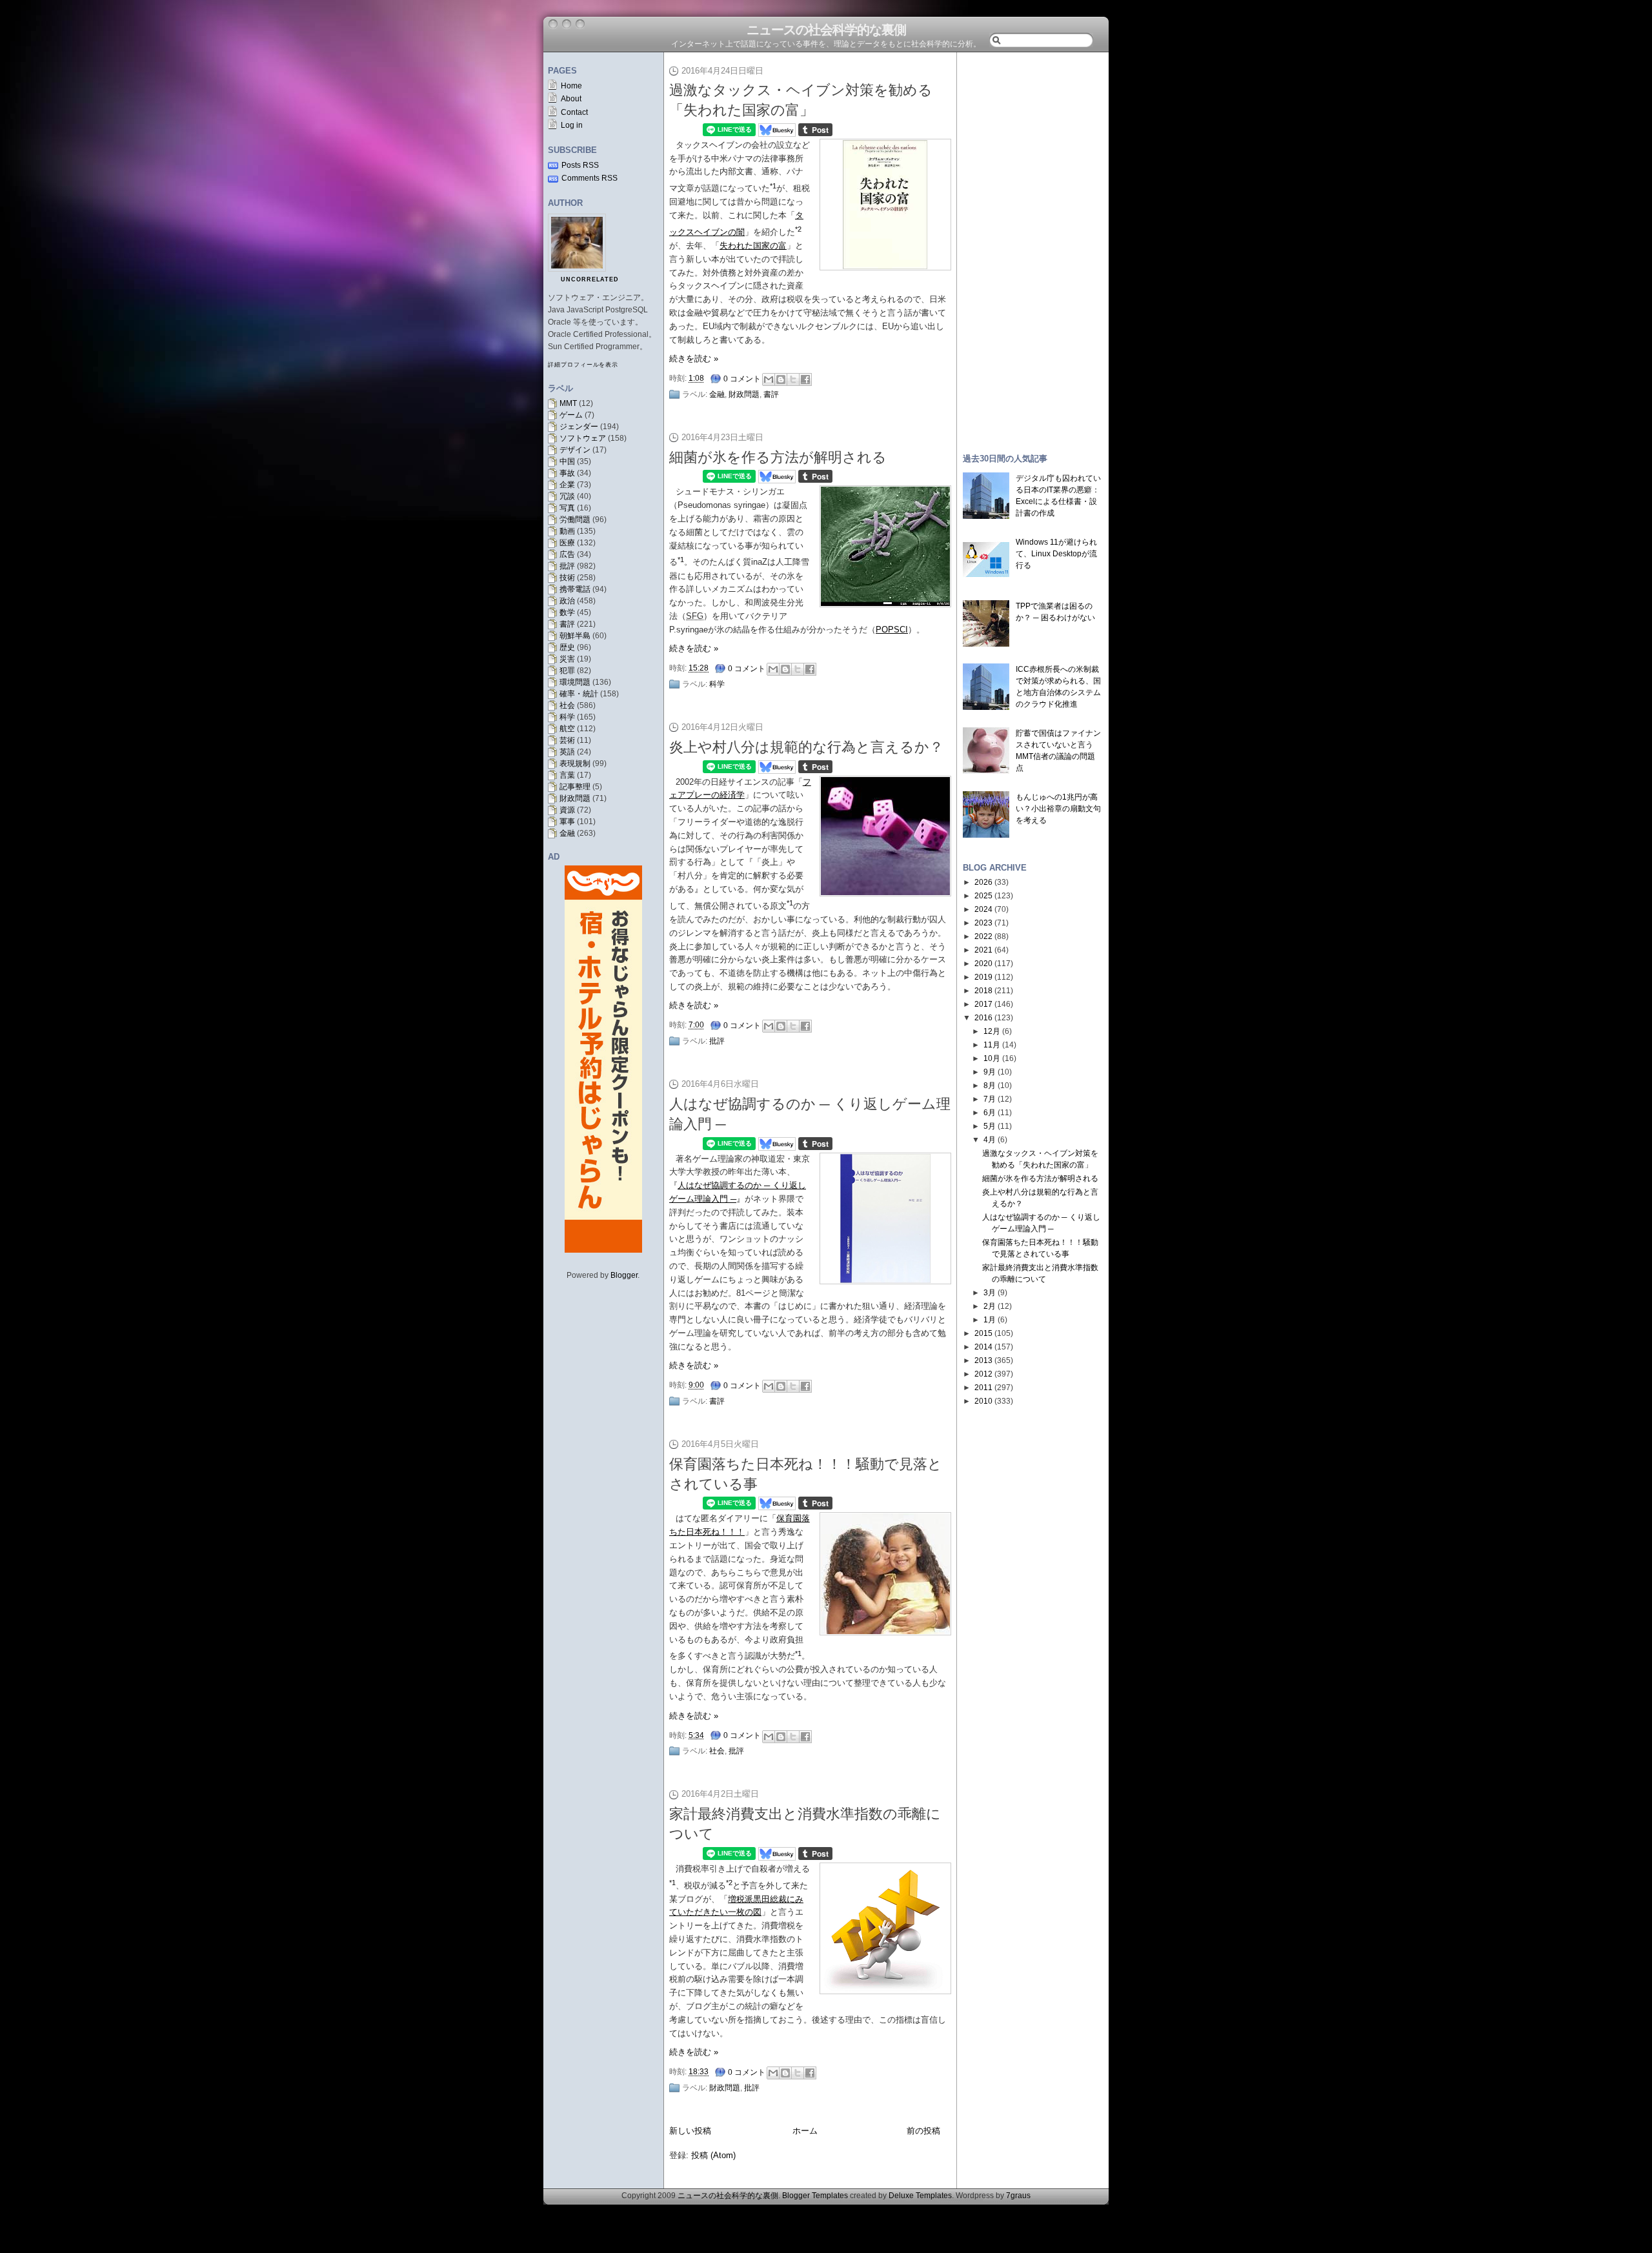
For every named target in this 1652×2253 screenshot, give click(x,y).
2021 (983, 950)
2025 (983, 896)
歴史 (567, 647)
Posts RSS (580, 165)
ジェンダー (579, 427)
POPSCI (892, 630)
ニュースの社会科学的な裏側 (826, 30)
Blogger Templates (815, 2196)
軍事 (567, 822)
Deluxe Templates (920, 2196)
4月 (990, 1140)
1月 (990, 1320)
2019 (983, 977)
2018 (983, 991)
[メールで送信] (769, 379)
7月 (990, 1099)
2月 (990, 1306)
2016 (983, 1018)
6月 (990, 1113)
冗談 (567, 496)
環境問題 (575, 682)
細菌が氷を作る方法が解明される (778, 457)
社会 (567, 705)
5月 (990, 1126)
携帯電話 (575, 589)
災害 (567, 659)
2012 (983, 1374)
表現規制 (575, 763)
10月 (992, 1058)
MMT (568, 403)
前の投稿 (923, 2131)
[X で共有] (793, 379)
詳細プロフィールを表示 (583, 365)
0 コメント (742, 379)
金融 (567, 833)
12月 (992, 1031)
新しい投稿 (690, 2131)
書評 (567, 624)
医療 (567, 543)
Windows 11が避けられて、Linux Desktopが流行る (1056, 554)
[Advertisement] (1032, 247)
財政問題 (575, 798)
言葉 (567, 775)
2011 (983, 1388)
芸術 (567, 740)
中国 (567, 461)
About (571, 99)
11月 (992, 1045)
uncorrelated (590, 279)
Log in (572, 125)
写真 (567, 508)
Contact (574, 112)
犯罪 (567, 671)
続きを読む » (694, 359)
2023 (983, 923)
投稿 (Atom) (713, 2155)
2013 (983, 1360)
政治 (567, 601)
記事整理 (575, 787)
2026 (983, 882)
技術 (567, 578)
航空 (567, 729)
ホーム (805, 2131)
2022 (983, 936)
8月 (990, 1086)
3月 (990, 1293)
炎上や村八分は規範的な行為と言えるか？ (806, 747)
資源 (567, 810)
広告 (567, 554)
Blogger (624, 1275)
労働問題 (575, 520)
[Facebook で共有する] (805, 379)
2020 (983, 964)
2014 (983, 1347)
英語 (567, 752)
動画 (567, 531)
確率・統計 (579, 694)
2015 (983, 1333)
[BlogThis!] (781, 379)
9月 (990, 1072)
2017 (983, 1004)
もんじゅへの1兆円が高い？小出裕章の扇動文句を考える (1058, 809)
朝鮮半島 (575, 636)
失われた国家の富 (753, 246)
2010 (983, 1401)
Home (571, 86)
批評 (567, 566)
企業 (567, 485)
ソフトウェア (583, 438)
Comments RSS (589, 178)
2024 (983, 909)
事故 (567, 473)
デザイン (575, 450)
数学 (567, 612)
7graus (1018, 2196)
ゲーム (571, 415)
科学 (567, 717)
